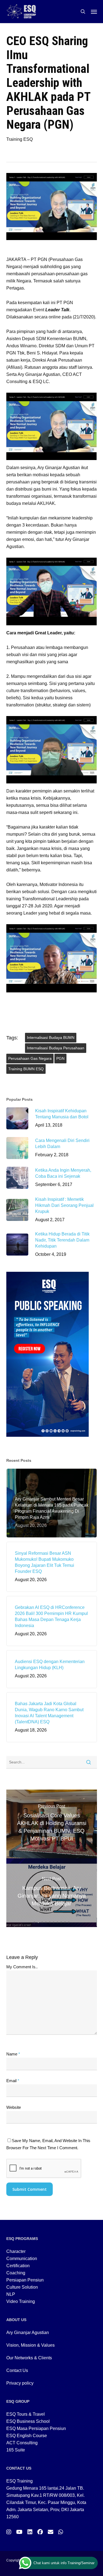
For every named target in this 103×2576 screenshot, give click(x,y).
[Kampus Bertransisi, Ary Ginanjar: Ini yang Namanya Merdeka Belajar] (52, 1893)
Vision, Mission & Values (30, 2345)
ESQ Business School (28, 2421)
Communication (22, 2259)
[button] (94, 12)
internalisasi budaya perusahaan (56, 1048)
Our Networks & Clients (29, 2358)
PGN (60, 1058)
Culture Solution (22, 2287)
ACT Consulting (22, 2443)
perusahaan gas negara (30, 1058)
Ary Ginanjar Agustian (28, 2333)
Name (13, 2054)
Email (13, 2081)
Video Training (21, 2301)
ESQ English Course (27, 2436)
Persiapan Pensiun (25, 2280)
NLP (11, 2294)
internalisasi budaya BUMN (51, 1037)
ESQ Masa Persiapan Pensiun (36, 2428)
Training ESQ (20, 139)
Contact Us (17, 2370)
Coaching (16, 2273)
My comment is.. (22, 1967)
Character (16, 2251)
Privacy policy (20, 2383)
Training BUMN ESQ (26, 1069)
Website (14, 2107)
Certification (18, 2266)
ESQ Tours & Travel (26, 2414)
